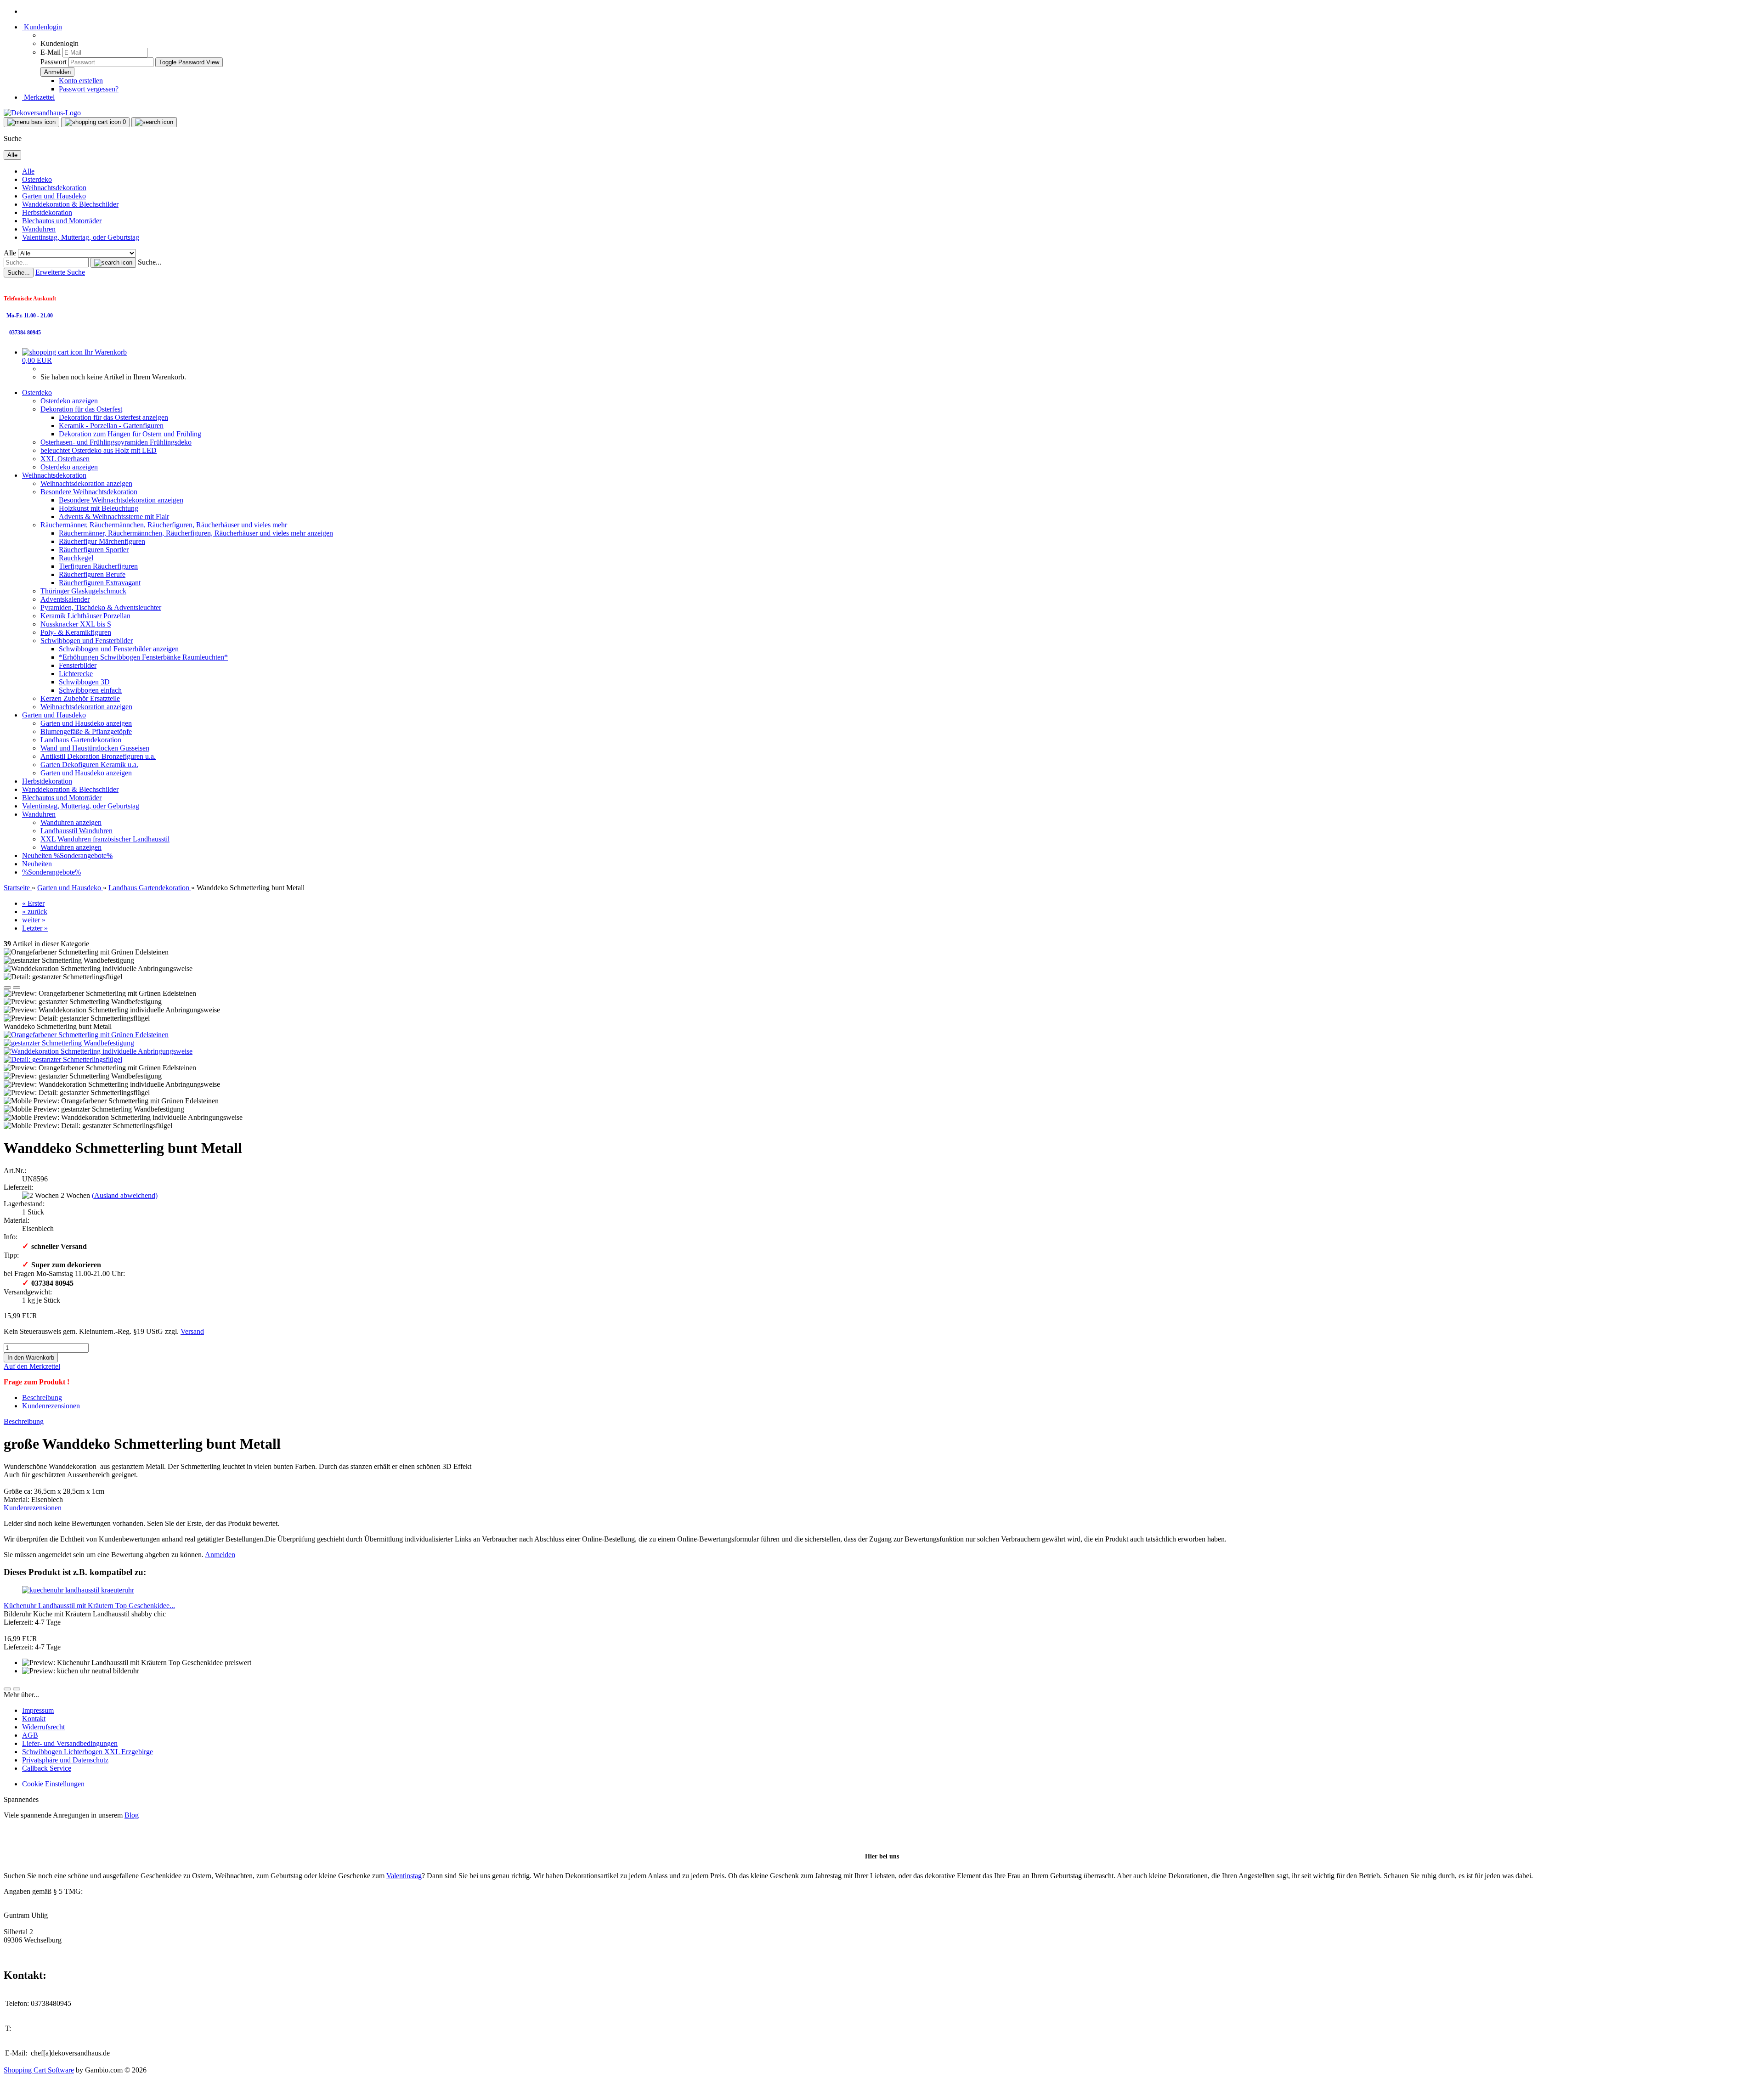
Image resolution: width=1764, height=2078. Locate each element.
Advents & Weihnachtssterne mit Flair (114, 517)
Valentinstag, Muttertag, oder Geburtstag (81, 237)
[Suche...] (113, 263)
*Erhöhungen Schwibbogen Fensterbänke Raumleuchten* (143, 657)
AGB (30, 1735)
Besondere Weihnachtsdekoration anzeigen (121, 500)
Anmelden (220, 1555)
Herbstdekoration (47, 212)
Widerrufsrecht (43, 1727)
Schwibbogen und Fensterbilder (87, 641)
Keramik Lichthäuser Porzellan (85, 616)
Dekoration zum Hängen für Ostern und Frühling (130, 434)
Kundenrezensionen (51, 1406)
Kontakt (34, 1719)
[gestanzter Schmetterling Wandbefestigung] (69, 1043)
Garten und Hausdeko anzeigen (86, 723)
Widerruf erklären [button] (29, 1831)
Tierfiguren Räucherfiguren (98, 566)
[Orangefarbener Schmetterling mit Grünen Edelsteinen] (86, 1035)
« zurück (35, 912)
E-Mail (51, 52)
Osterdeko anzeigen (69, 401)
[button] (7, 988)
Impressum (38, 1710)
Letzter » (35, 928)
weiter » (34, 920)
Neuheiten (38, 855)
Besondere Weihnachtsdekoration (89, 492)
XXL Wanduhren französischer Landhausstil (105, 839)
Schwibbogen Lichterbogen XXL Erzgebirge (88, 1752)
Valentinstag (404, 1876)
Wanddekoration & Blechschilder (70, 204)
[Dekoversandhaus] (42, 113)
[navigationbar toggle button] (31, 122)
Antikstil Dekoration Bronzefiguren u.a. (98, 756)
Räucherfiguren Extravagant (100, 583)
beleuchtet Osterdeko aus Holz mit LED (99, 450)
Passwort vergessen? (89, 89)
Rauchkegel (76, 558)
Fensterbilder (78, 665)
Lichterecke (76, 674)
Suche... (150, 262)
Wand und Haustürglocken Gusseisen (95, 748)
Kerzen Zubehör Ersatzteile (80, 698)
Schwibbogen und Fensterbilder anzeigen (119, 649)
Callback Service (47, 1768)
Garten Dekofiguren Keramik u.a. (89, 765)
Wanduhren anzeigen (71, 822)
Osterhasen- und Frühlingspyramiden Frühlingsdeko (116, 442)
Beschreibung (42, 1398)
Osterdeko (37, 179)
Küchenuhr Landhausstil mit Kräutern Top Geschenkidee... (89, 1606)
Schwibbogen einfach (90, 690)
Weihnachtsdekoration (54, 188)
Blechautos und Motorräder (62, 221)
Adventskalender (65, 599)
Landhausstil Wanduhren (76, 831)
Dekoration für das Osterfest (81, 409)
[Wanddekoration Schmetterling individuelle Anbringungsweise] (98, 1051)
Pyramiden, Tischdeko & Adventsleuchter (101, 607)
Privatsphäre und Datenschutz (65, 1760)
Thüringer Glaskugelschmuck (83, 591)
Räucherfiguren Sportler (94, 550)
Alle (28, 171)
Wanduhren (39, 229)
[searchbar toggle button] (154, 122)
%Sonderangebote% (83, 855)
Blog (132, 1815)
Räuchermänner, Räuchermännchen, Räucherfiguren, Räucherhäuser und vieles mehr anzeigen (196, 533)
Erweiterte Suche (60, 272)
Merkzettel (38, 97)
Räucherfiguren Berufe (92, 574)
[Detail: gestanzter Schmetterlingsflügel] (63, 1059)
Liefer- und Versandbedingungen (70, 1743)
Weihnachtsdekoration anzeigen (86, 483)
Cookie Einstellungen (53, 1784)
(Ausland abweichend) (125, 1195)
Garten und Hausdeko (54, 196)
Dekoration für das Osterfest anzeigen (113, 417)
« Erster (33, 903)
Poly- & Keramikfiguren (76, 632)
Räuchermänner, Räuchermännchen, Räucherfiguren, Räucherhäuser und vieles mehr (164, 525)
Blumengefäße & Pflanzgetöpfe (86, 731)
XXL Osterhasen (65, 459)
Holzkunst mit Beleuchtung (99, 508)
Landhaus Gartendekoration (81, 740)
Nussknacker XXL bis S (76, 624)
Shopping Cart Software (39, 2070)
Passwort (54, 62)
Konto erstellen (81, 81)
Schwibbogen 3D (84, 682)
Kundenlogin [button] (42, 27)
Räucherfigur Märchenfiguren (102, 541)
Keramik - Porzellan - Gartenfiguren (111, 426)
